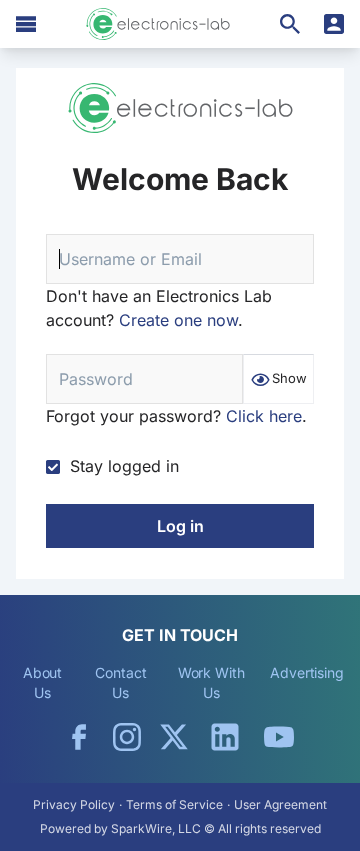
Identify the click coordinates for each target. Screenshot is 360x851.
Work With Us (211, 682)
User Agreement (280, 804)
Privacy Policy (74, 804)
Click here (264, 416)
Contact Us (120, 682)
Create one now (178, 320)
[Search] (290, 24)
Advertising (307, 672)
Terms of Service (174, 804)
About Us (43, 682)
